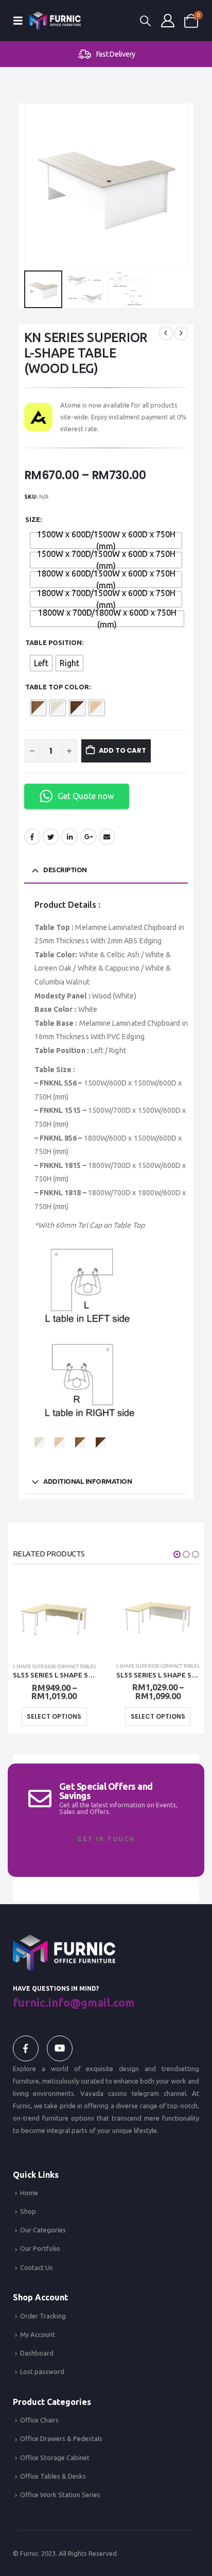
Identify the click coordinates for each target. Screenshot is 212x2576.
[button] (21, 21)
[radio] (106, 540)
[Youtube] (60, 2048)
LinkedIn (69, 837)
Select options (54, 1716)
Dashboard (37, 2353)
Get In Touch (106, 1839)
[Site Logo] (55, 20)
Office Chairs (39, 2420)
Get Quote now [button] (86, 796)
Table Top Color (57, 687)
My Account (38, 2334)
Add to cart (122, 750)
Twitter (51, 837)
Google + (89, 837)
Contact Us (37, 2267)
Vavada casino (104, 2093)
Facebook (32, 837)
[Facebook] (26, 2048)
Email (107, 837)
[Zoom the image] (64, 1941)
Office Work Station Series (60, 2495)
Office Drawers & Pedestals (61, 2438)
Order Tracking (43, 2316)
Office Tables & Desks (53, 2476)
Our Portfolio (40, 2248)
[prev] (166, 333)
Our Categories (43, 2230)
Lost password (42, 2371)
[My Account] (168, 21)
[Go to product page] (54, 1613)
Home (29, 2193)
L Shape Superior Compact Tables (54, 1666)
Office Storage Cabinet (55, 2458)
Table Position (54, 642)
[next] (181, 333)
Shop (28, 2211)
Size (33, 519)
